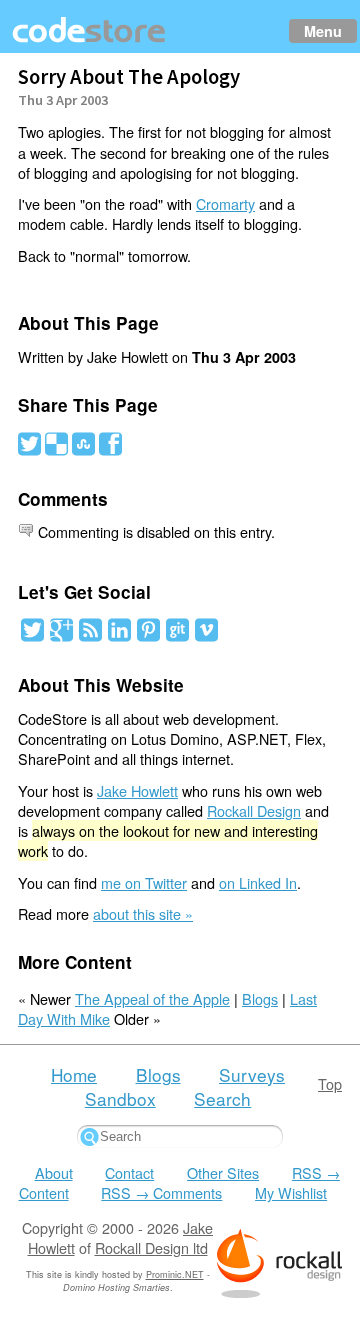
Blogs (260, 998)
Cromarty (225, 203)
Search (222, 1098)
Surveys (252, 1074)
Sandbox (120, 1098)
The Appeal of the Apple (152, 998)
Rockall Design (254, 810)
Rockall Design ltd (151, 1247)
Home (74, 1074)
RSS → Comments (161, 1192)
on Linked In (258, 882)
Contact (129, 1172)
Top (330, 1083)
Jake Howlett (137, 790)
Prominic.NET (175, 1274)
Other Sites (223, 1172)
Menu (323, 31)
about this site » (143, 913)
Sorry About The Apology (129, 77)
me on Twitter (144, 882)
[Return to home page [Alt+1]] (90, 42)
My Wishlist (291, 1192)
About (54, 1172)
